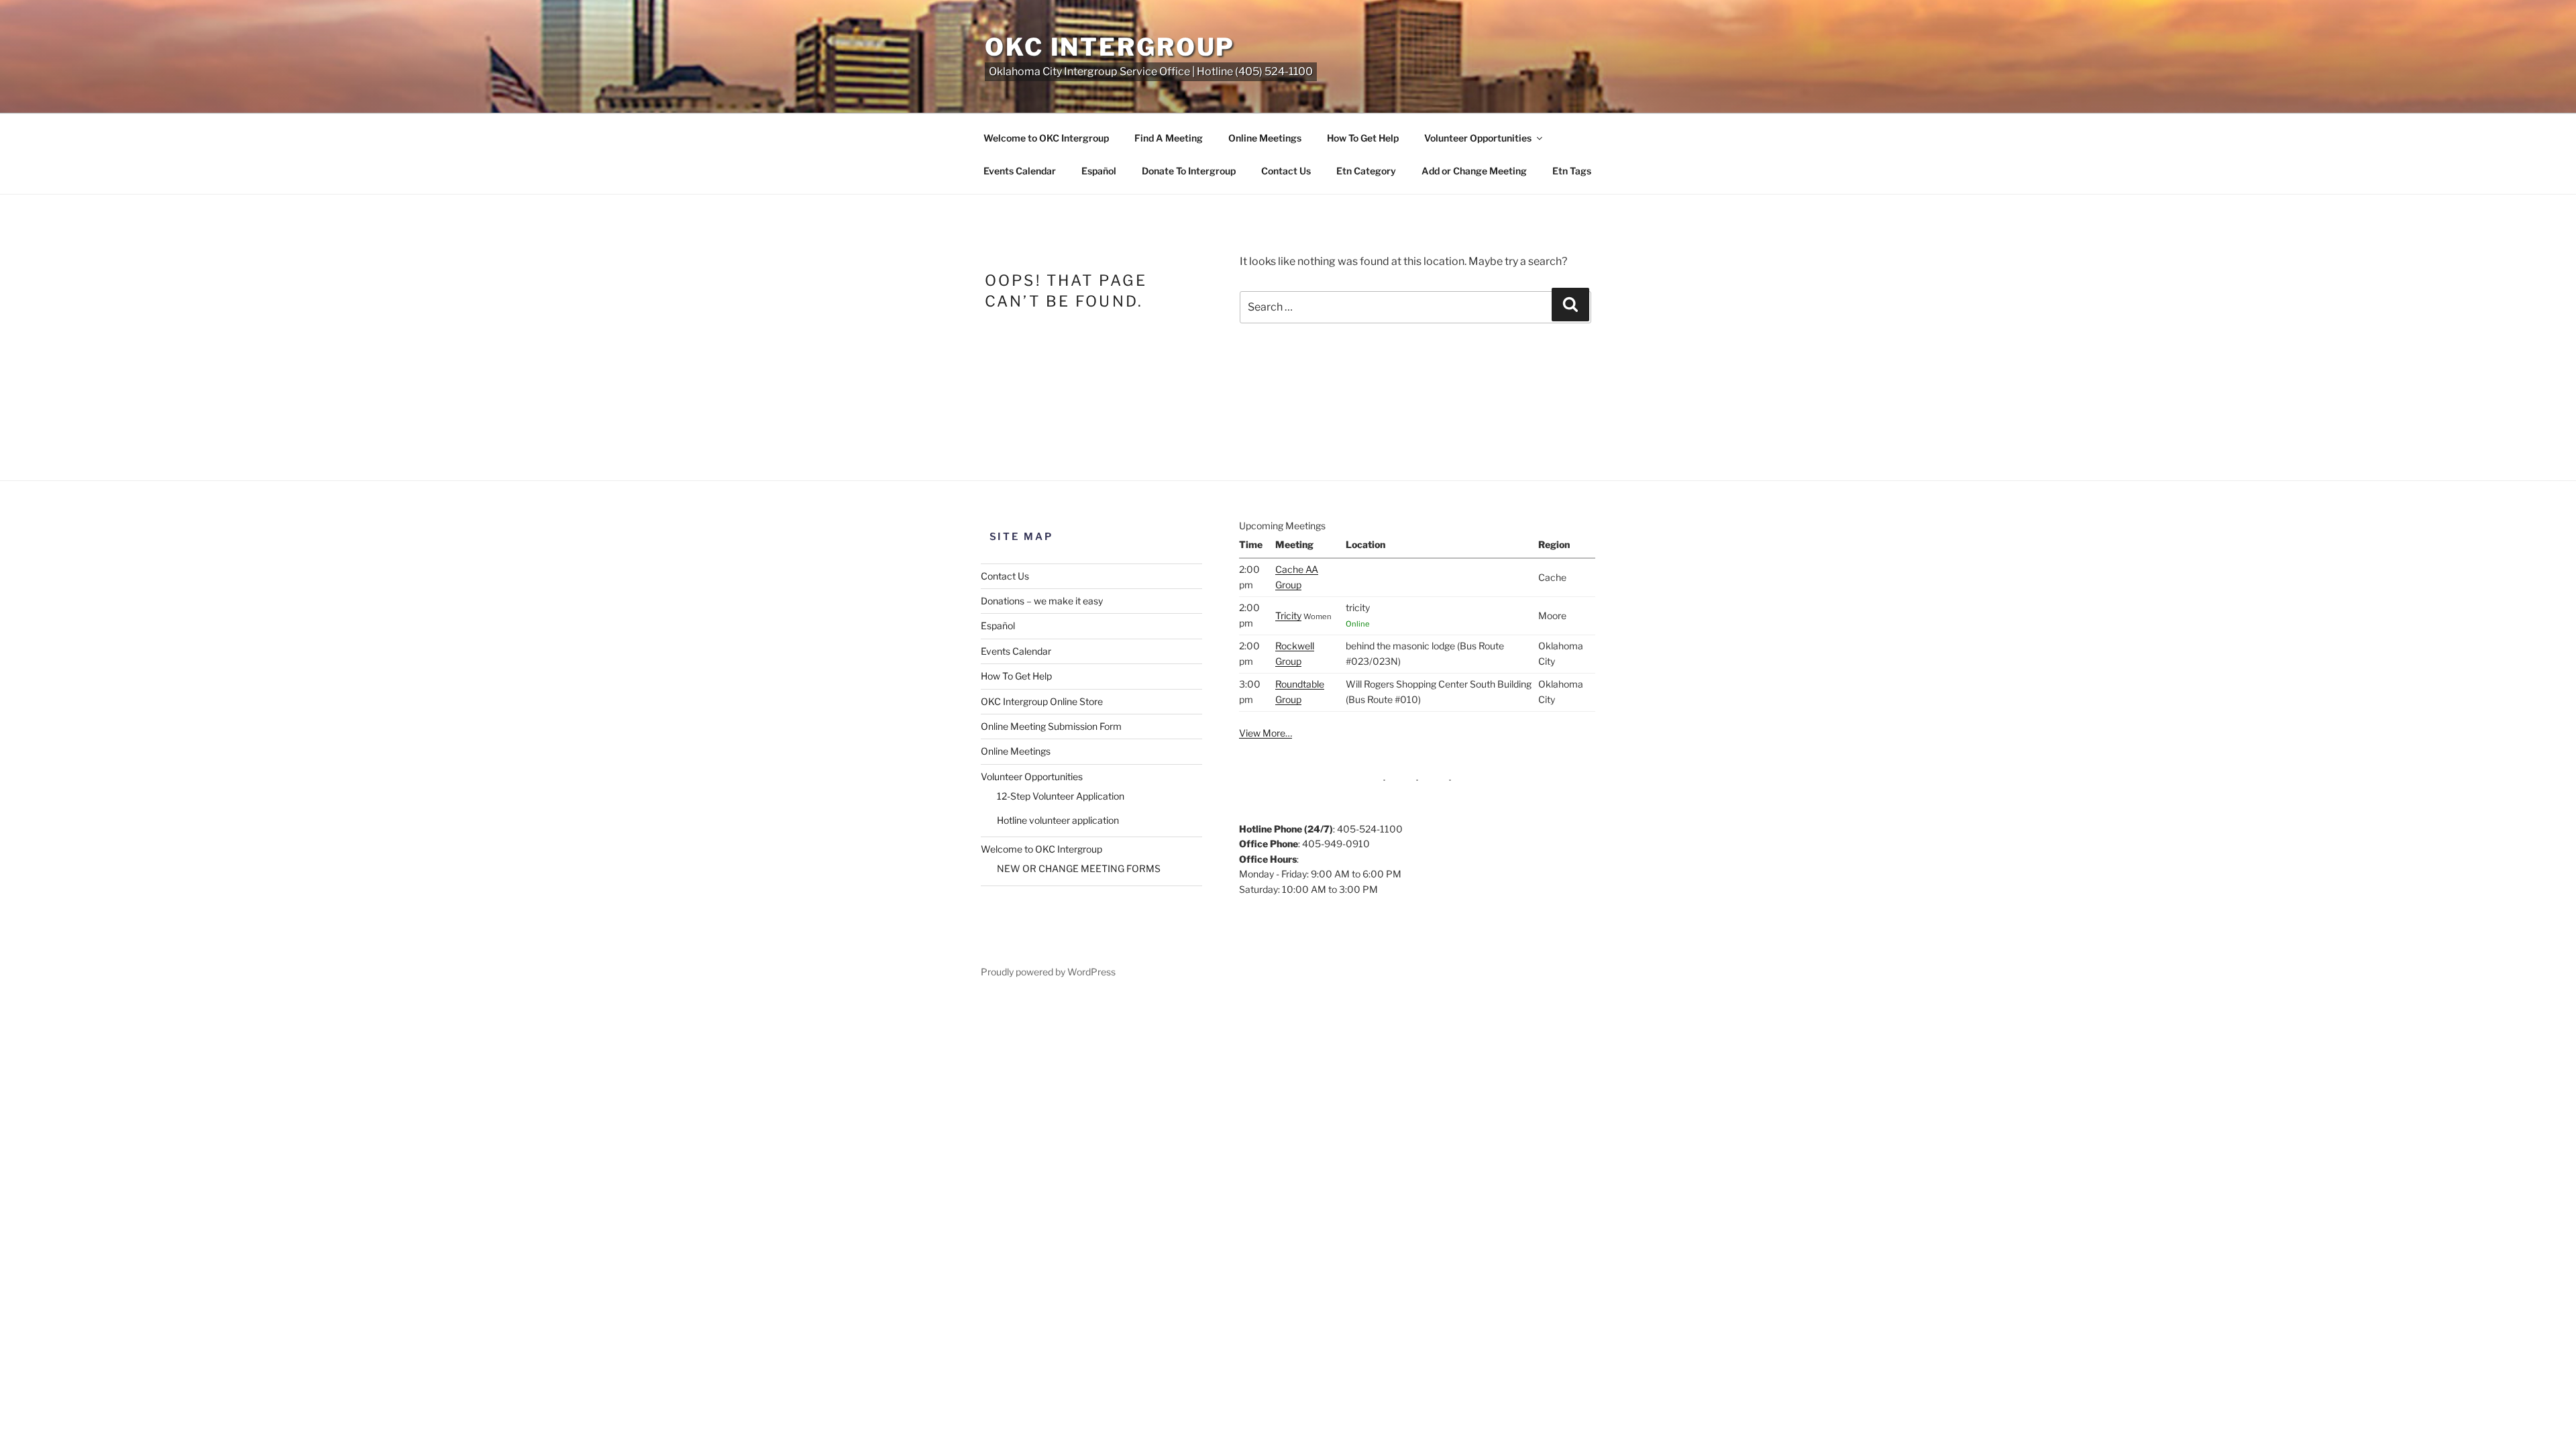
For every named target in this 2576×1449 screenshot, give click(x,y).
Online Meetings (1265, 138)
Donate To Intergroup (1189, 171)
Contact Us (1286, 171)
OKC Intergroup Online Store (1042, 701)
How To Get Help (1363, 138)
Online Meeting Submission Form (1051, 726)
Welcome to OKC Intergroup (1046, 138)
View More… (1266, 733)
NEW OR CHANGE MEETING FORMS (1079, 868)
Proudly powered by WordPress (1048, 972)
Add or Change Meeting (1474, 171)
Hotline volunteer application (1058, 820)
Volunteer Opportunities (1478, 138)
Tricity (1288, 615)
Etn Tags (1572, 171)
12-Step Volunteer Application (1061, 796)
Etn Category (1366, 171)
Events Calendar (1020, 171)
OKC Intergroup (1110, 47)
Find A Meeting (1169, 138)
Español (1099, 171)
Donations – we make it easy (1042, 601)
